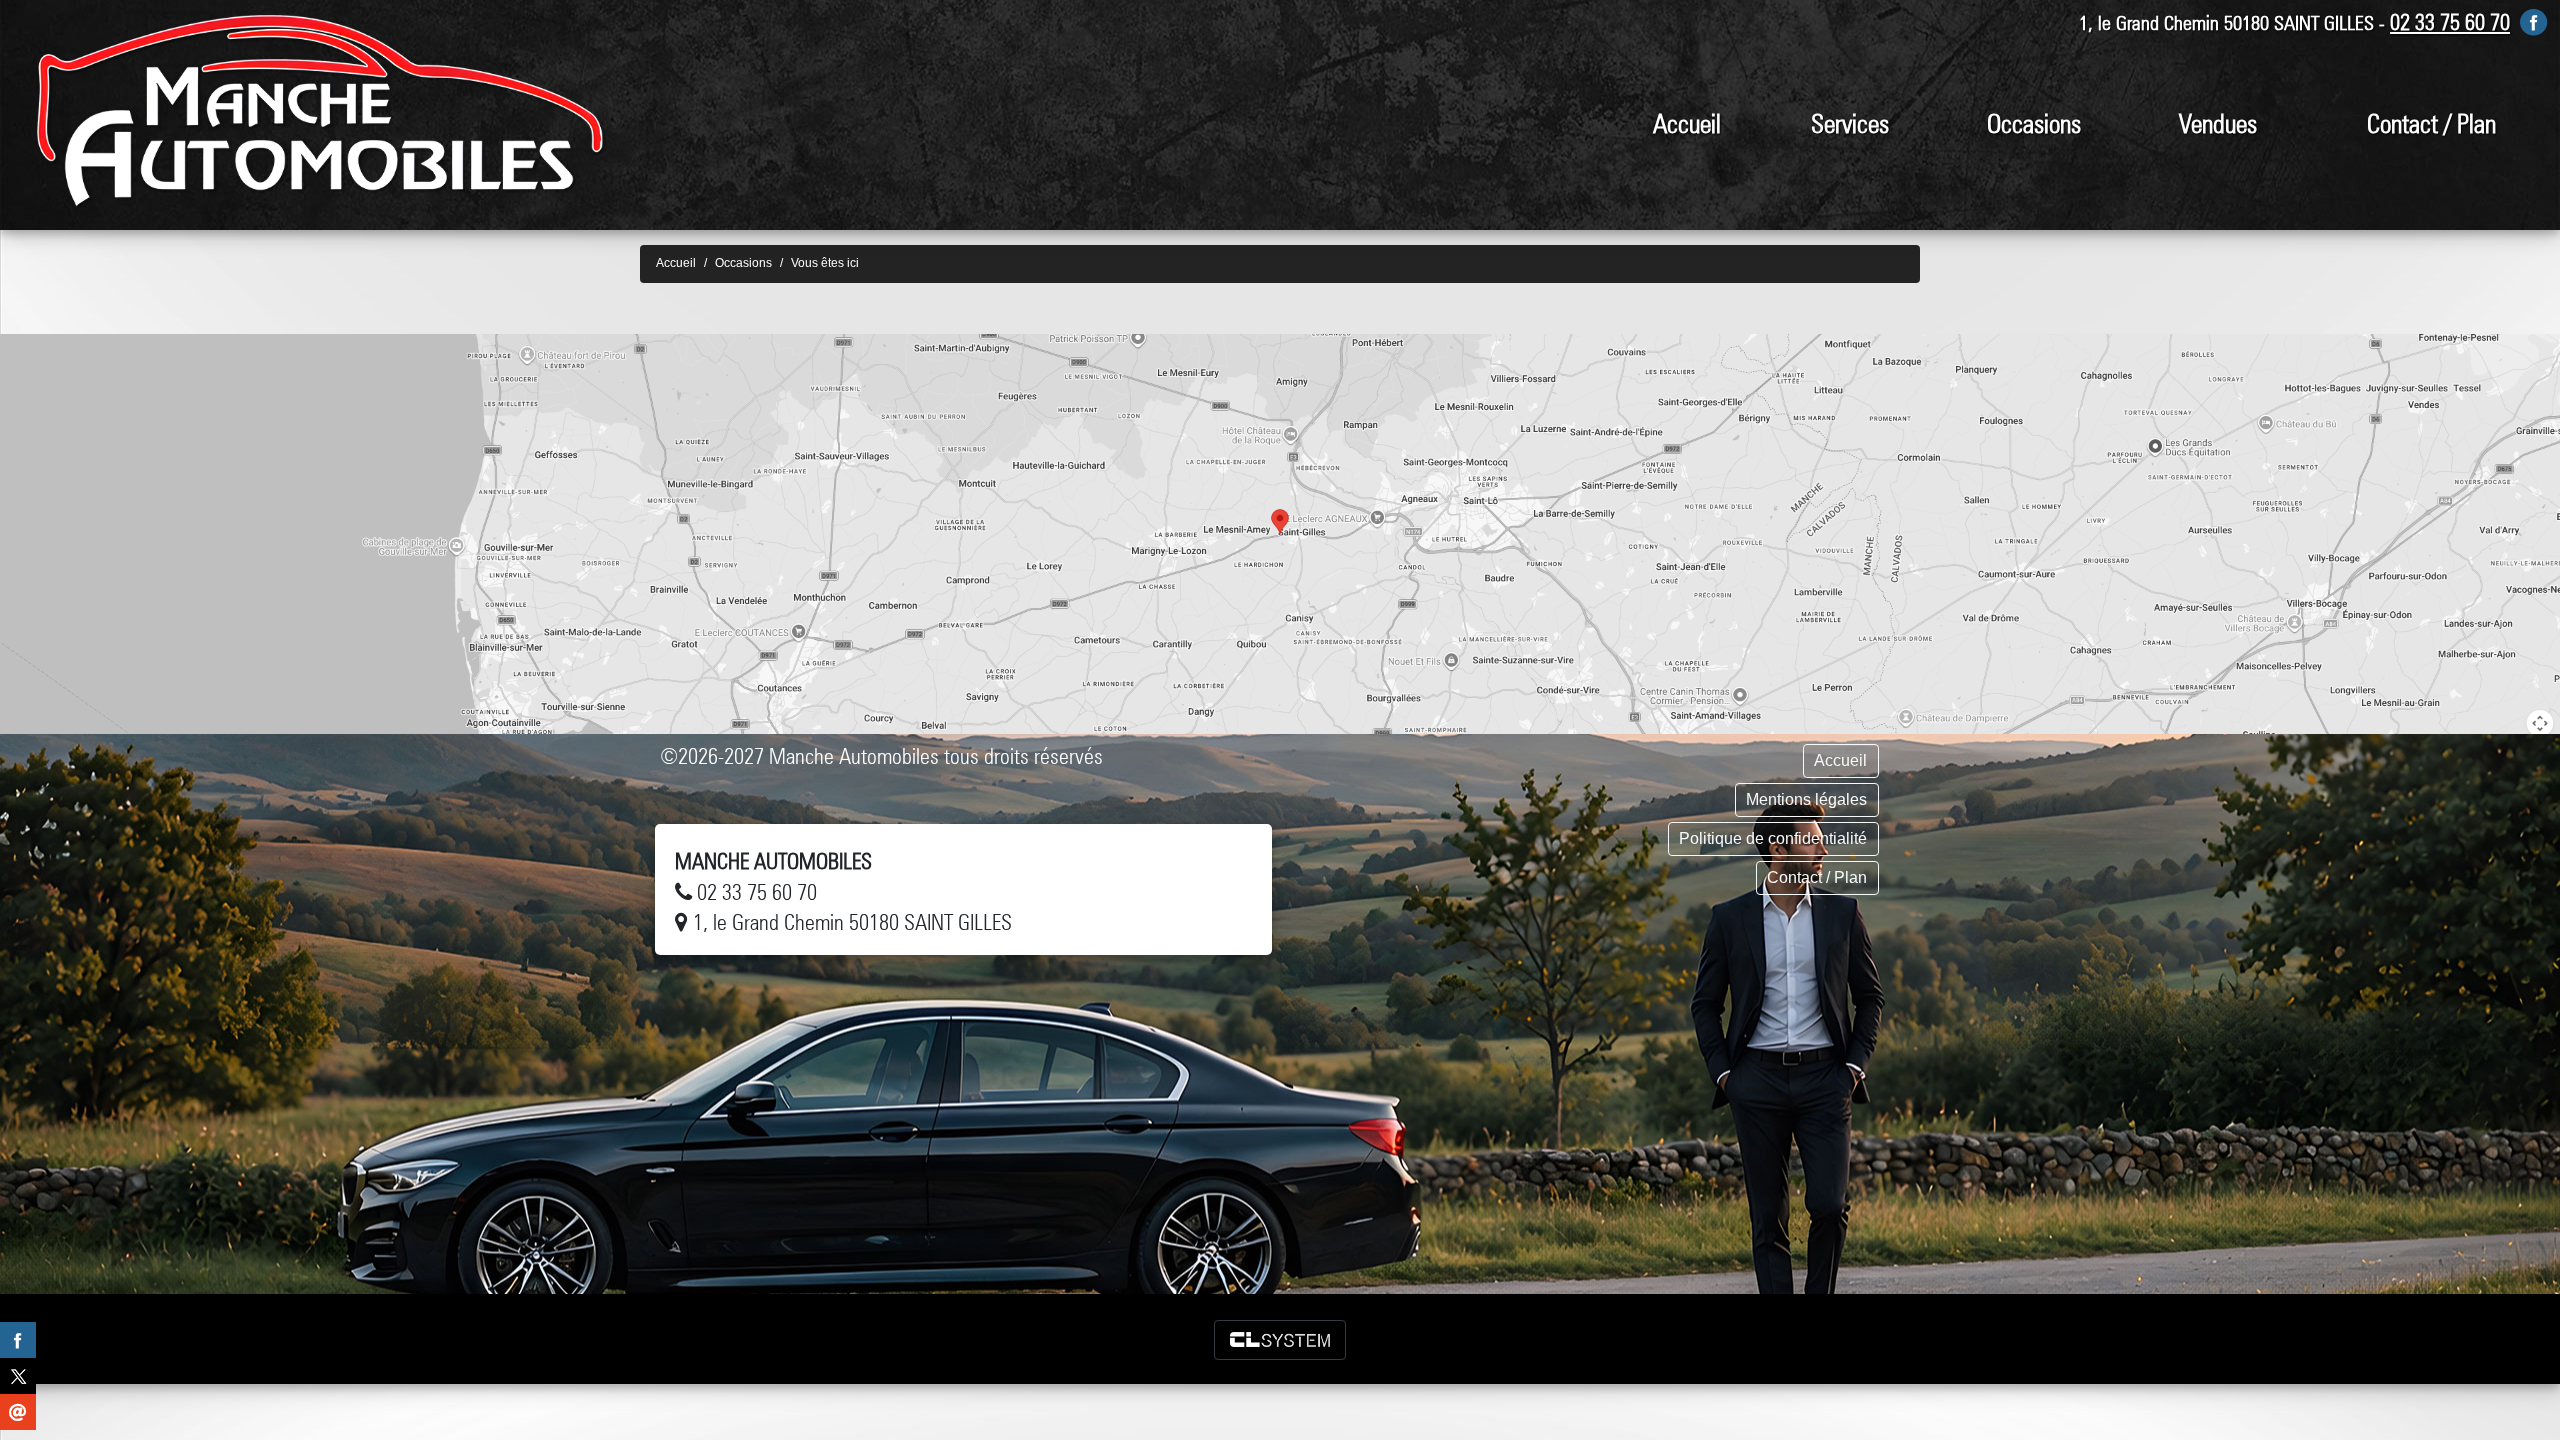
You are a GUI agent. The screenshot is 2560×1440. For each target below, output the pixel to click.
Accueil (1687, 123)
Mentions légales (1806, 799)
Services (1850, 123)
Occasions (2034, 123)
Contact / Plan (2431, 123)
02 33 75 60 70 (2450, 22)
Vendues (2218, 123)
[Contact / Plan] (1280, 534)
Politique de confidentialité (1773, 838)
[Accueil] (320, 110)
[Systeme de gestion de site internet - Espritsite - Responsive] (1280, 1340)
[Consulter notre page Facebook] (2534, 21)
